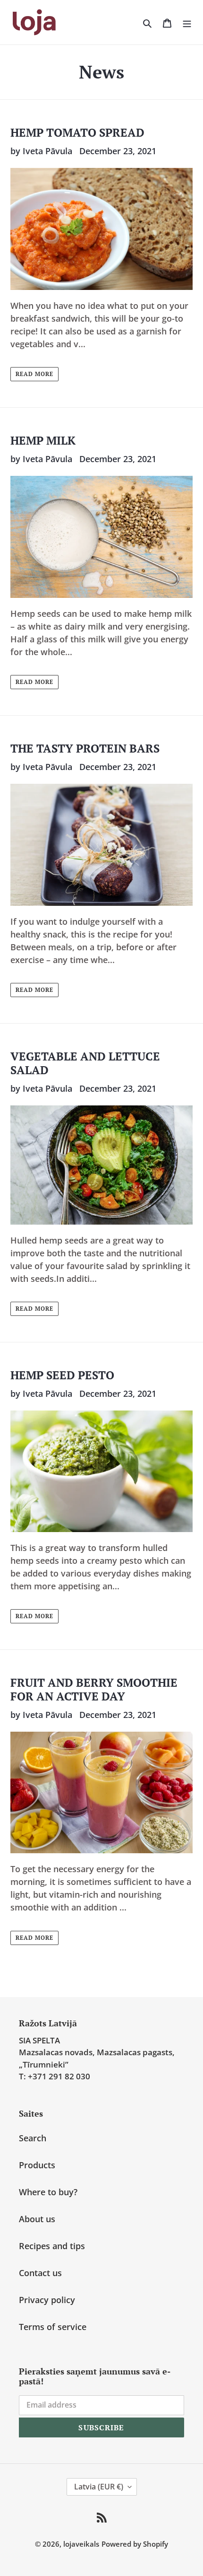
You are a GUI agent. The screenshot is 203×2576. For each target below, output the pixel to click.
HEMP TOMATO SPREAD (77, 132)
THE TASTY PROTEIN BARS (85, 748)
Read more (34, 374)
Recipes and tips (52, 2246)
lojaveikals (81, 2544)
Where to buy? (48, 2192)
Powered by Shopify (135, 2544)
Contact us (40, 2273)
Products (37, 2165)
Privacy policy (47, 2300)
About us (37, 2219)
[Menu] (187, 22)
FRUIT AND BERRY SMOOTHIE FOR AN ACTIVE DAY (94, 1689)
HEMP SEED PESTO (62, 1375)
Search (33, 2138)
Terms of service (53, 2327)
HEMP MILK (43, 440)
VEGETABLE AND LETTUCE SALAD (85, 1063)
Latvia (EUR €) (99, 2487)
